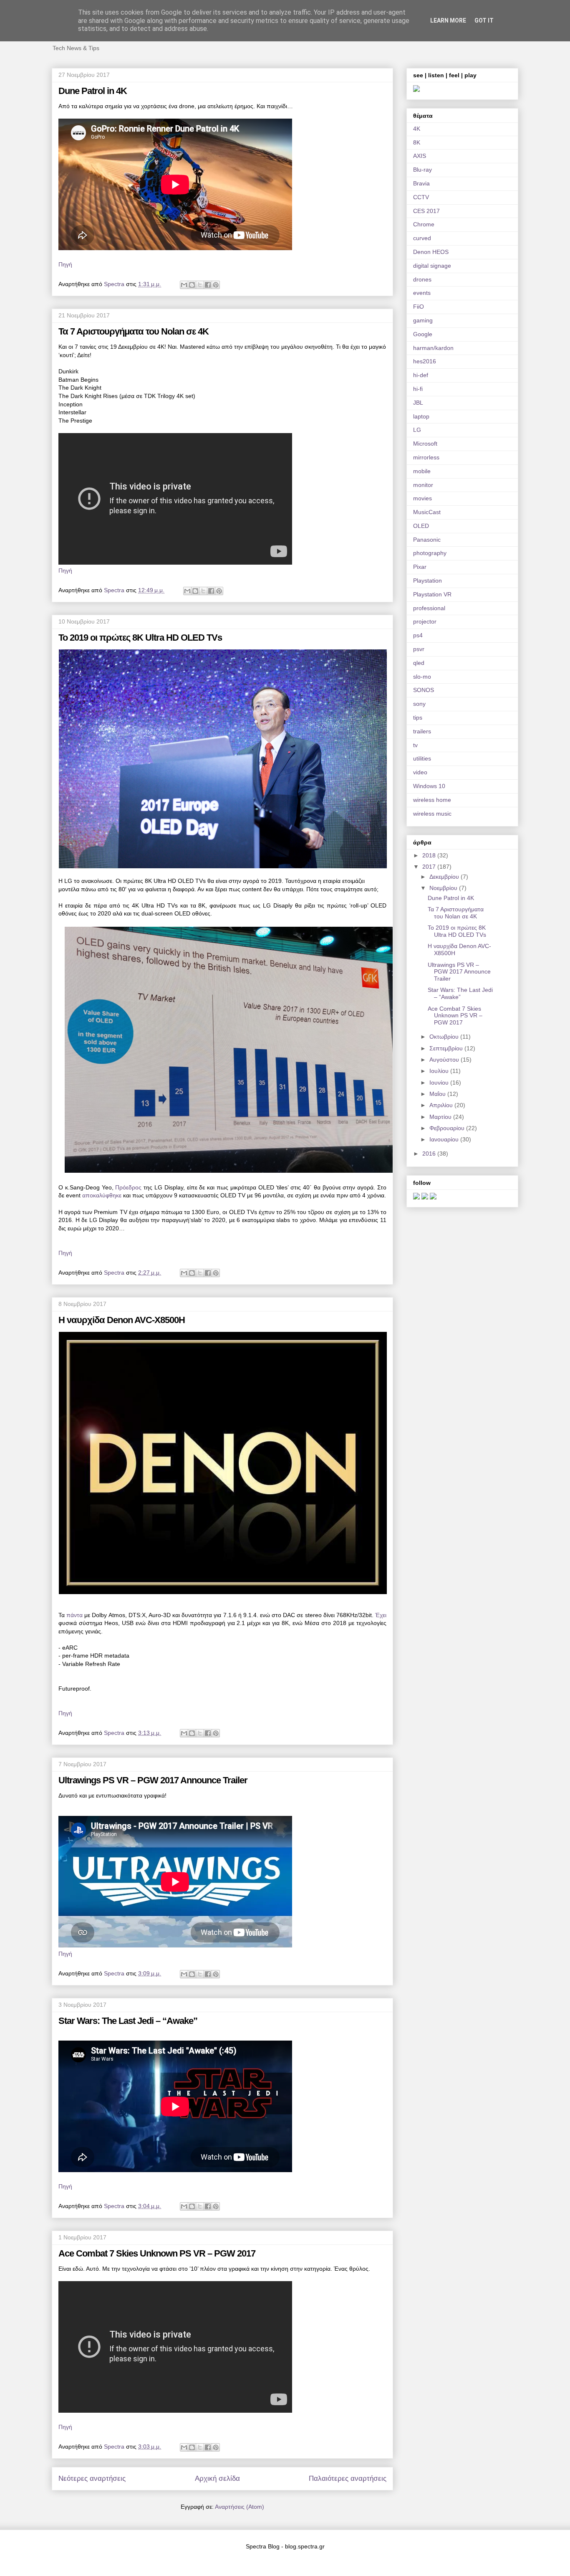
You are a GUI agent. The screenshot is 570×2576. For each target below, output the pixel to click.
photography (430, 553)
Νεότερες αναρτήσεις (92, 2478)
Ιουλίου (440, 1071)
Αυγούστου (445, 1060)
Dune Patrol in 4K (93, 91)
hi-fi (418, 389)
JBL (418, 403)
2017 (430, 867)
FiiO (419, 307)
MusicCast (427, 512)
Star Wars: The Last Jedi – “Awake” (128, 2021)
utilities (422, 758)
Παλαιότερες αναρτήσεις (348, 2478)
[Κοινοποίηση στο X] (200, 285)
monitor (423, 485)
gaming (423, 320)
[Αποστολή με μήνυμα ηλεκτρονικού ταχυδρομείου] (184, 285)
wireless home (432, 800)
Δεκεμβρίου (445, 877)
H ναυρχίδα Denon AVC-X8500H (122, 1320)
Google (423, 334)
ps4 (418, 635)
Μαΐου (438, 1094)
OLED (421, 526)
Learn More (448, 20)
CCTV (421, 197)
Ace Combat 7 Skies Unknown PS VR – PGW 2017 (157, 2253)
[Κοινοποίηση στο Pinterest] (216, 285)
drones (422, 279)
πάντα (74, 1615)
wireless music (432, 814)
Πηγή (65, 264)
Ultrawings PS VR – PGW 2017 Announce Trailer (153, 1780)
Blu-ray (422, 170)
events (422, 293)
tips (418, 718)
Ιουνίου (440, 1083)
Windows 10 (429, 786)
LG (417, 430)
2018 (430, 855)
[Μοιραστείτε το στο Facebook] (208, 285)
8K (417, 142)
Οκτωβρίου (445, 1037)
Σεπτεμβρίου (447, 1048)
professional (429, 608)
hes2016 (425, 361)
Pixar (420, 567)
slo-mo (422, 677)
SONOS (424, 690)
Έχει (381, 1615)
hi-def (421, 375)
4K (417, 129)
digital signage (432, 266)
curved (422, 238)
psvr (419, 649)
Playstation (427, 581)
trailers (422, 731)
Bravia (421, 183)
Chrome (424, 224)
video (420, 772)
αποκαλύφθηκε (102, 1195)
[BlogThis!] (192, 285)
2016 (430, 1154)
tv (415, 745)
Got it (484, 20)
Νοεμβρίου (444, 888)
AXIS (420, 156)
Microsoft (425, 444)
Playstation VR (432, 594)
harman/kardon (433, 348)
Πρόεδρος (128, 1187)
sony (419, 704)
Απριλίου (442, 1105)
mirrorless (426, 457)
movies (422, 498)
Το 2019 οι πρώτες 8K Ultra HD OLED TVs (140, 638)
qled (419, 663)
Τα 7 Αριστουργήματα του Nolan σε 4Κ (134, 331)
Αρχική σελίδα (217, 2478)
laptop (421, 416)
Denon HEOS (431, 252)
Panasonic (427, 540)
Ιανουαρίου (445, 1139)
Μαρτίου (441, 1117)
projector (425, 621)
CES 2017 (426, 211)
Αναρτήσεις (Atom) (240, 2507)
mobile (422, 471)
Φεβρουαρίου (448, 1128)
